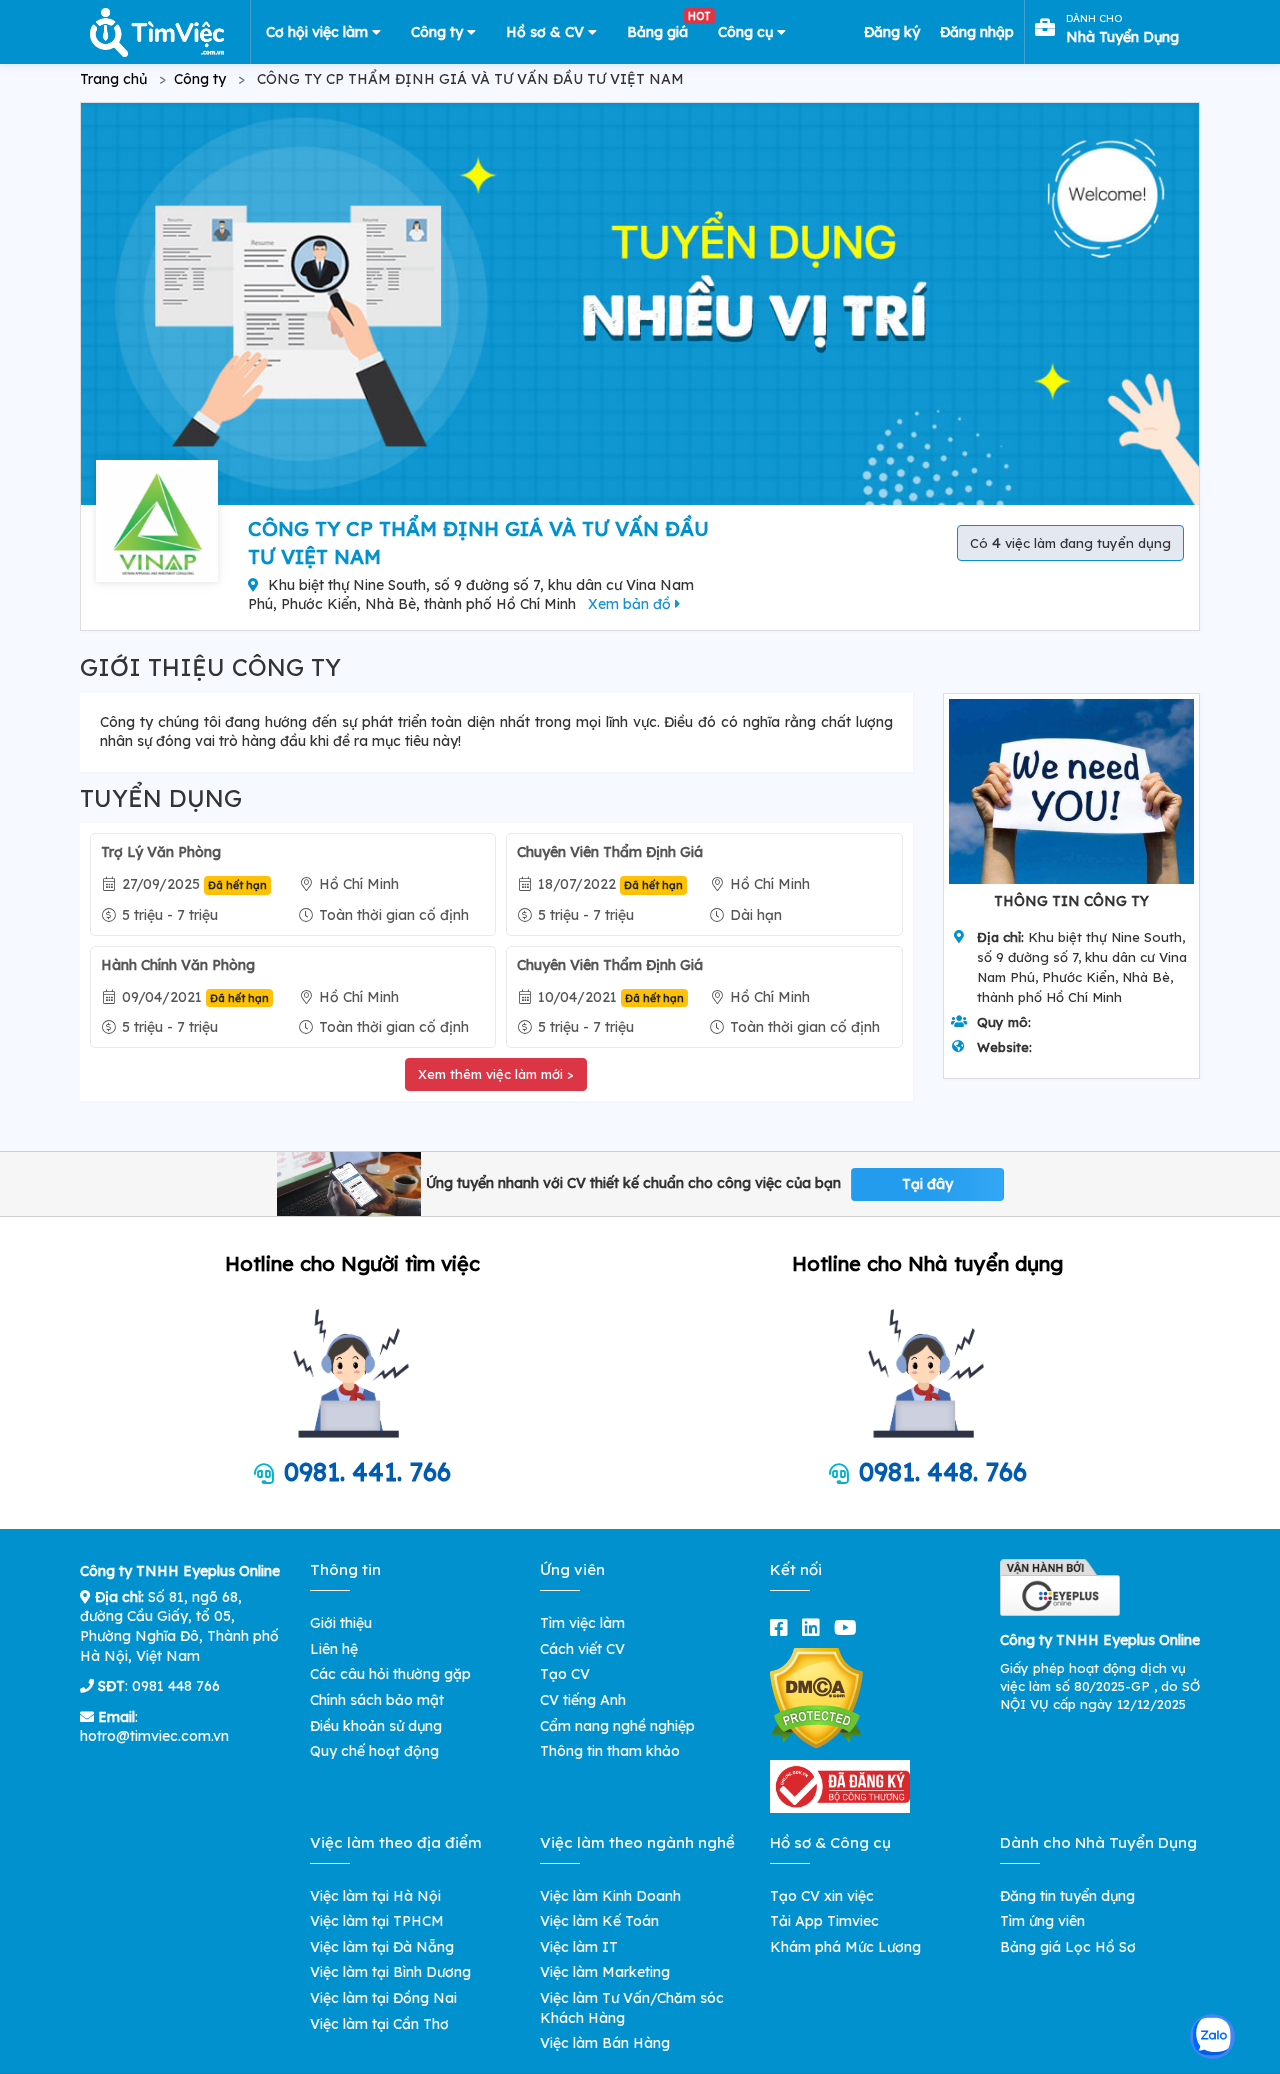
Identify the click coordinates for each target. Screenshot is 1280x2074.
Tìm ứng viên (1042, 1921)
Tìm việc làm (582, 1623)
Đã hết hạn (237, 885)
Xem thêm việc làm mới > (496, 1074)
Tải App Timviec (824, 1921)
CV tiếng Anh (583, 1700)
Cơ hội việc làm (319, 32)
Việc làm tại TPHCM (377, 1921)
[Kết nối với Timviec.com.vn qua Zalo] (1212, 2036)
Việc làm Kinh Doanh (610, 1896)
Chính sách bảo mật (377, 1700)
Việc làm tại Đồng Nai (383, 1998)
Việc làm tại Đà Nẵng (382, 1947)
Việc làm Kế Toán (599, 1921)
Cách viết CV (582, 1649)
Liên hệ (334, 1649)
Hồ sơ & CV (547, 32)
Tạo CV (565, 1674)
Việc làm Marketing (605, 1972)
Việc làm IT (579, 1947)
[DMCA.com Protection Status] (816, 1697)
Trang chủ (113, 79)
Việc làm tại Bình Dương (390, 1972)
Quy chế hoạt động (374, 1751)
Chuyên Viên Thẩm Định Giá (610, 852)
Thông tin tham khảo (610, 1751)
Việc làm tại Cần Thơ (379, 2024)
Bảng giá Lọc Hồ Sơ (1068, 1947)
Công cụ (747, 32)
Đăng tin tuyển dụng (1067, 1896)
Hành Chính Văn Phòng (178, 965)
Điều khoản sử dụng (376, 1726)
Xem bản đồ (631, 604)
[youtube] (849, 1627)
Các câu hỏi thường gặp (390, 1674)
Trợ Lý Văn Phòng (161, 852)
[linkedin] (815, 1627)
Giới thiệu (341, 1623)
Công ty (439, 32)
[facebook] (783, 1627)
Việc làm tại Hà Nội (375, 1896)
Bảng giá (665, 28)
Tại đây (927, 1184)
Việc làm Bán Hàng (605, 2043)
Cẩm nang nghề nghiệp (617, 1726)
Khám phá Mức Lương (845, 1947)
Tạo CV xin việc (822, 1896)
